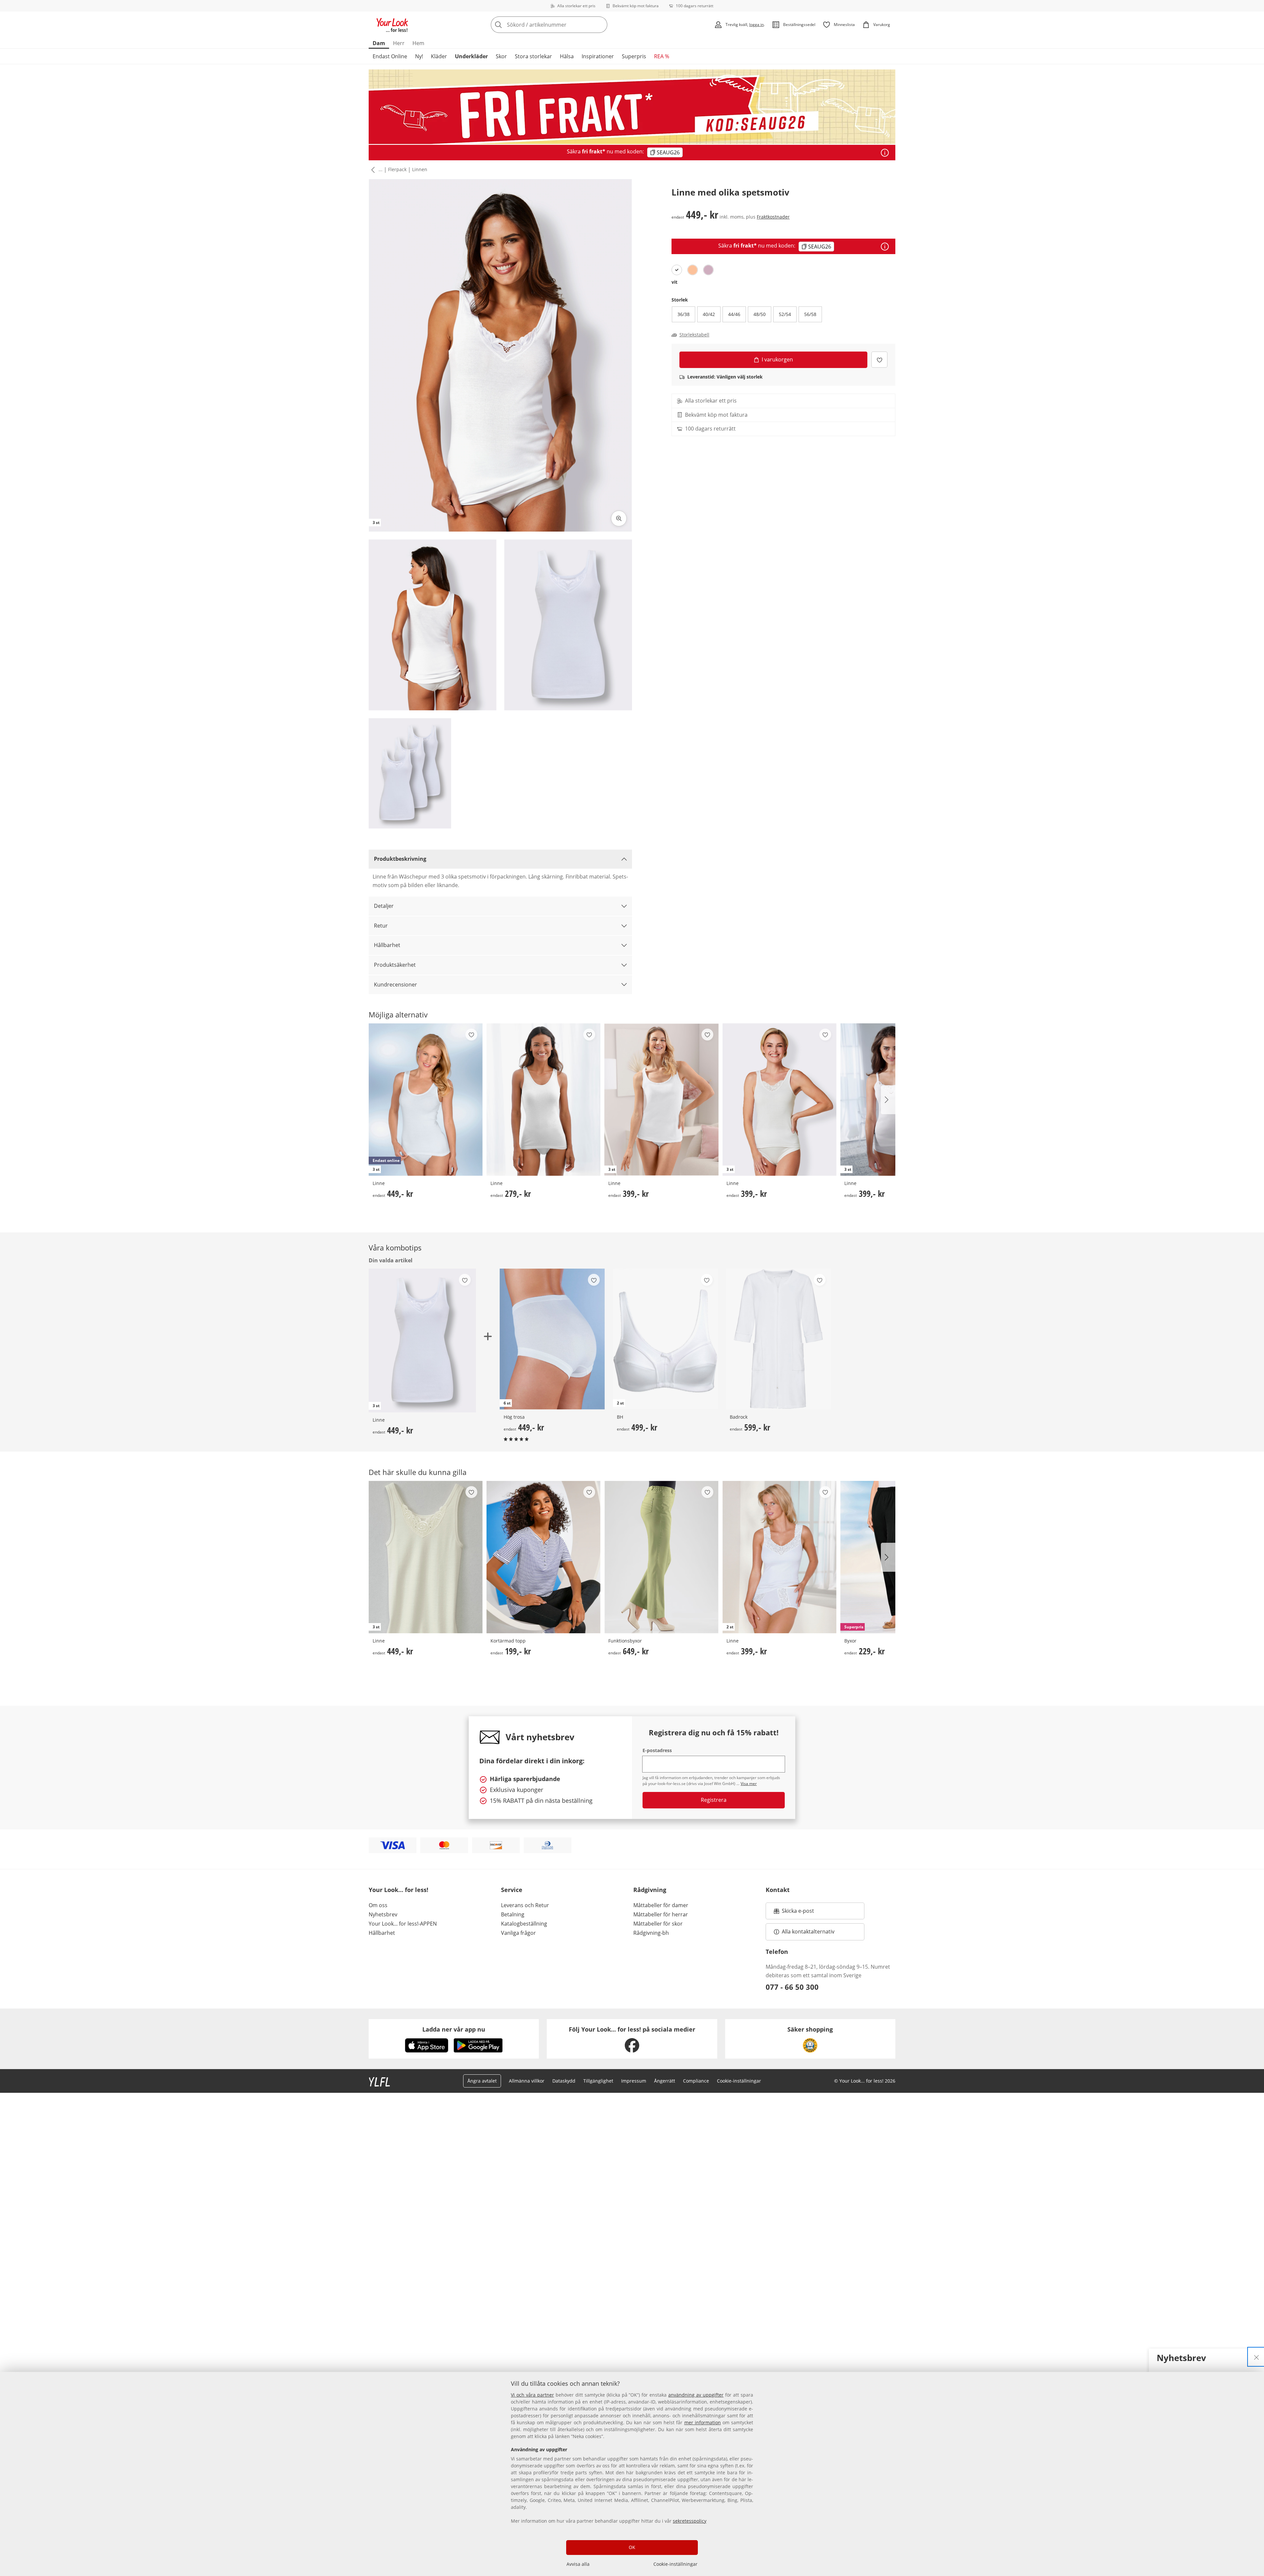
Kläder (439, 56)
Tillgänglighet (598, 2081)
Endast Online (390, 56)
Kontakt (778, 1890)
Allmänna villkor (527, 2081)
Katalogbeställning (524, 1924)
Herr (399, 43)
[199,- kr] (543, 1557)
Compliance (696, 2081)
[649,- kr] (661, 1557)
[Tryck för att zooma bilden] (619, 518)
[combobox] (564, 25)
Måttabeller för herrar (661, 1914)
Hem (418, 43)
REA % (662, 56)
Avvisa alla (578, 2564)
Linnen (420, 169)
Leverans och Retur (525, 1905)
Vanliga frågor (518, 1933)
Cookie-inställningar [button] (739, 2081)
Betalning (513, 1914)
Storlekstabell (694, 335)
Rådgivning (650, 1890)
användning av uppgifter (696, 2395)
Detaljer (384, 906)
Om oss (378, 1905)
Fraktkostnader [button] (773, 217)
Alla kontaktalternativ (808, 1932)
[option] (677, 270)
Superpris (634, 56)
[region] (632, 2474)
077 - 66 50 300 (792, 1987)
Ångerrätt (665, 2081)
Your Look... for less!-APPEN (403, 1924)
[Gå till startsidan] (392, 25)
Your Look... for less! (398, 1890)
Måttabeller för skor (658, 1924)
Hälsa (567, 56)
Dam (379, 43)
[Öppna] (885, 153)
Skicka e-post (799, 1913)
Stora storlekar (533, 56)
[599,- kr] (778, 1339)
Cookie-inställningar (675, 2564)
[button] (372, 170)
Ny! (419, 56)
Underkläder (471, 56)
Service (512, 1890)
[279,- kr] (543, 1100)
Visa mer (749, 1784)
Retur (381, 926)
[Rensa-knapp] (600, 25)
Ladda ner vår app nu (454, 2029)
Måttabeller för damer (661, 1905)
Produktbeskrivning (400, 859)
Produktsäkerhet (395, 965)
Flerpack (397, 169)
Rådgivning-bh (651, 1933)
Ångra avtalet (482, 2081)
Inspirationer (598, 56)
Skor (501, 56)
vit (674, 282)
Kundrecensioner (395, 985)
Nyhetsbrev (383, 1914)
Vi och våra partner (532, 2395)
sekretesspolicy (690, 2521)
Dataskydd (564, 2081)
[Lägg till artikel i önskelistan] (879, 360)
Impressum (634, 2081)
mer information (703, 2422)
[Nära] (1256, 2357)
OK (632, 2547)
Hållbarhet (387, 945)
